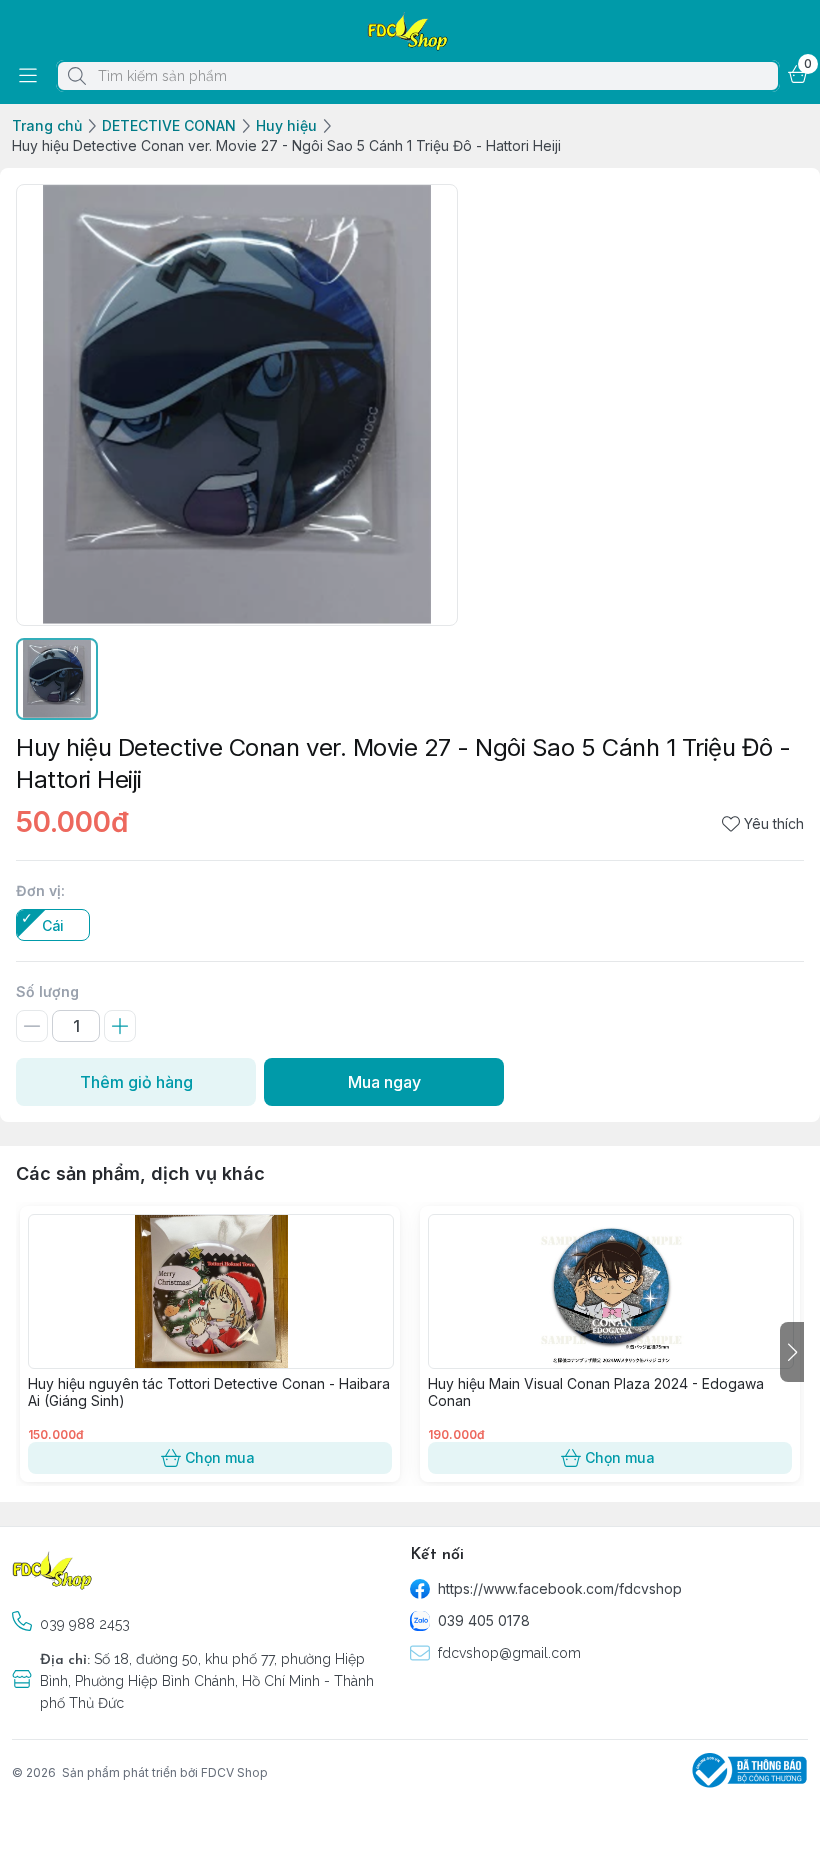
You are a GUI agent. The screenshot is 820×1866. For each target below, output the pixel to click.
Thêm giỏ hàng (136, 1082)
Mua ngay (384, 1082)
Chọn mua (220, 1457)
